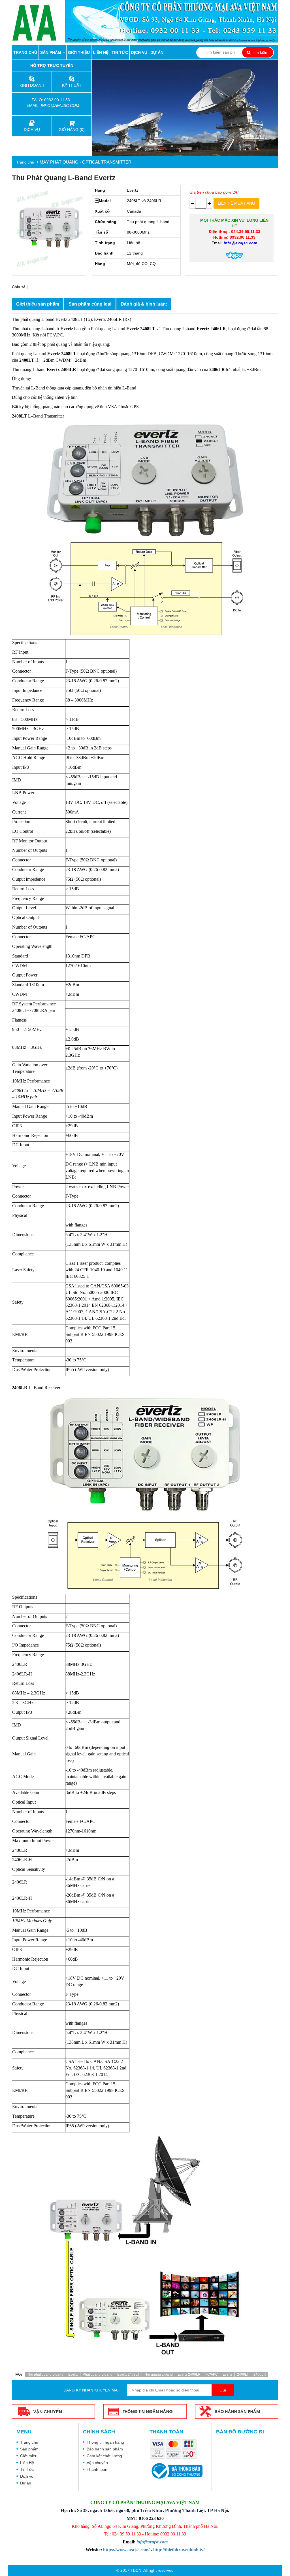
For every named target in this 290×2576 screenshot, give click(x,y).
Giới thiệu (79, 52)
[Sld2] (185, 108)
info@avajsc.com (60, 105)
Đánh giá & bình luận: (144, 304)
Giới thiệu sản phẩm (38, 304)
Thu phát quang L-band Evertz (64, 178)
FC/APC (212, 2374)
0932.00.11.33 (58, 100)
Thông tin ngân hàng (105, 2442)
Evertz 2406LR (189, 2374)
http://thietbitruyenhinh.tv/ (179, 2550)
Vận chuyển (97, 2463)
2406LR (260, 2374)
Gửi (223, 2390)
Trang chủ (25, 52)
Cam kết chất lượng (104, 2456)
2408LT (243, 2374)
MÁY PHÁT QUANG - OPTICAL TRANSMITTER (86, 162)
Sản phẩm (51, 52)
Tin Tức (120, 52)
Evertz (73, 2374)
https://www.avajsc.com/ (126, 2550)
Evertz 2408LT (128, 2374)
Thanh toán (97, 2469)
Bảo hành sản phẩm (105, 2449)
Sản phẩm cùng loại (90, 304)
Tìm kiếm (260, 52)
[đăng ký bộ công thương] (176, 2471)
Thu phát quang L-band (45, 2374)
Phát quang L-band (98, 2374)
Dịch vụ (139, 52)
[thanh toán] (175, 2450)
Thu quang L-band (158, 2374)
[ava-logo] (39, 23)
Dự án (157, 52)
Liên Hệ (101, 52)
